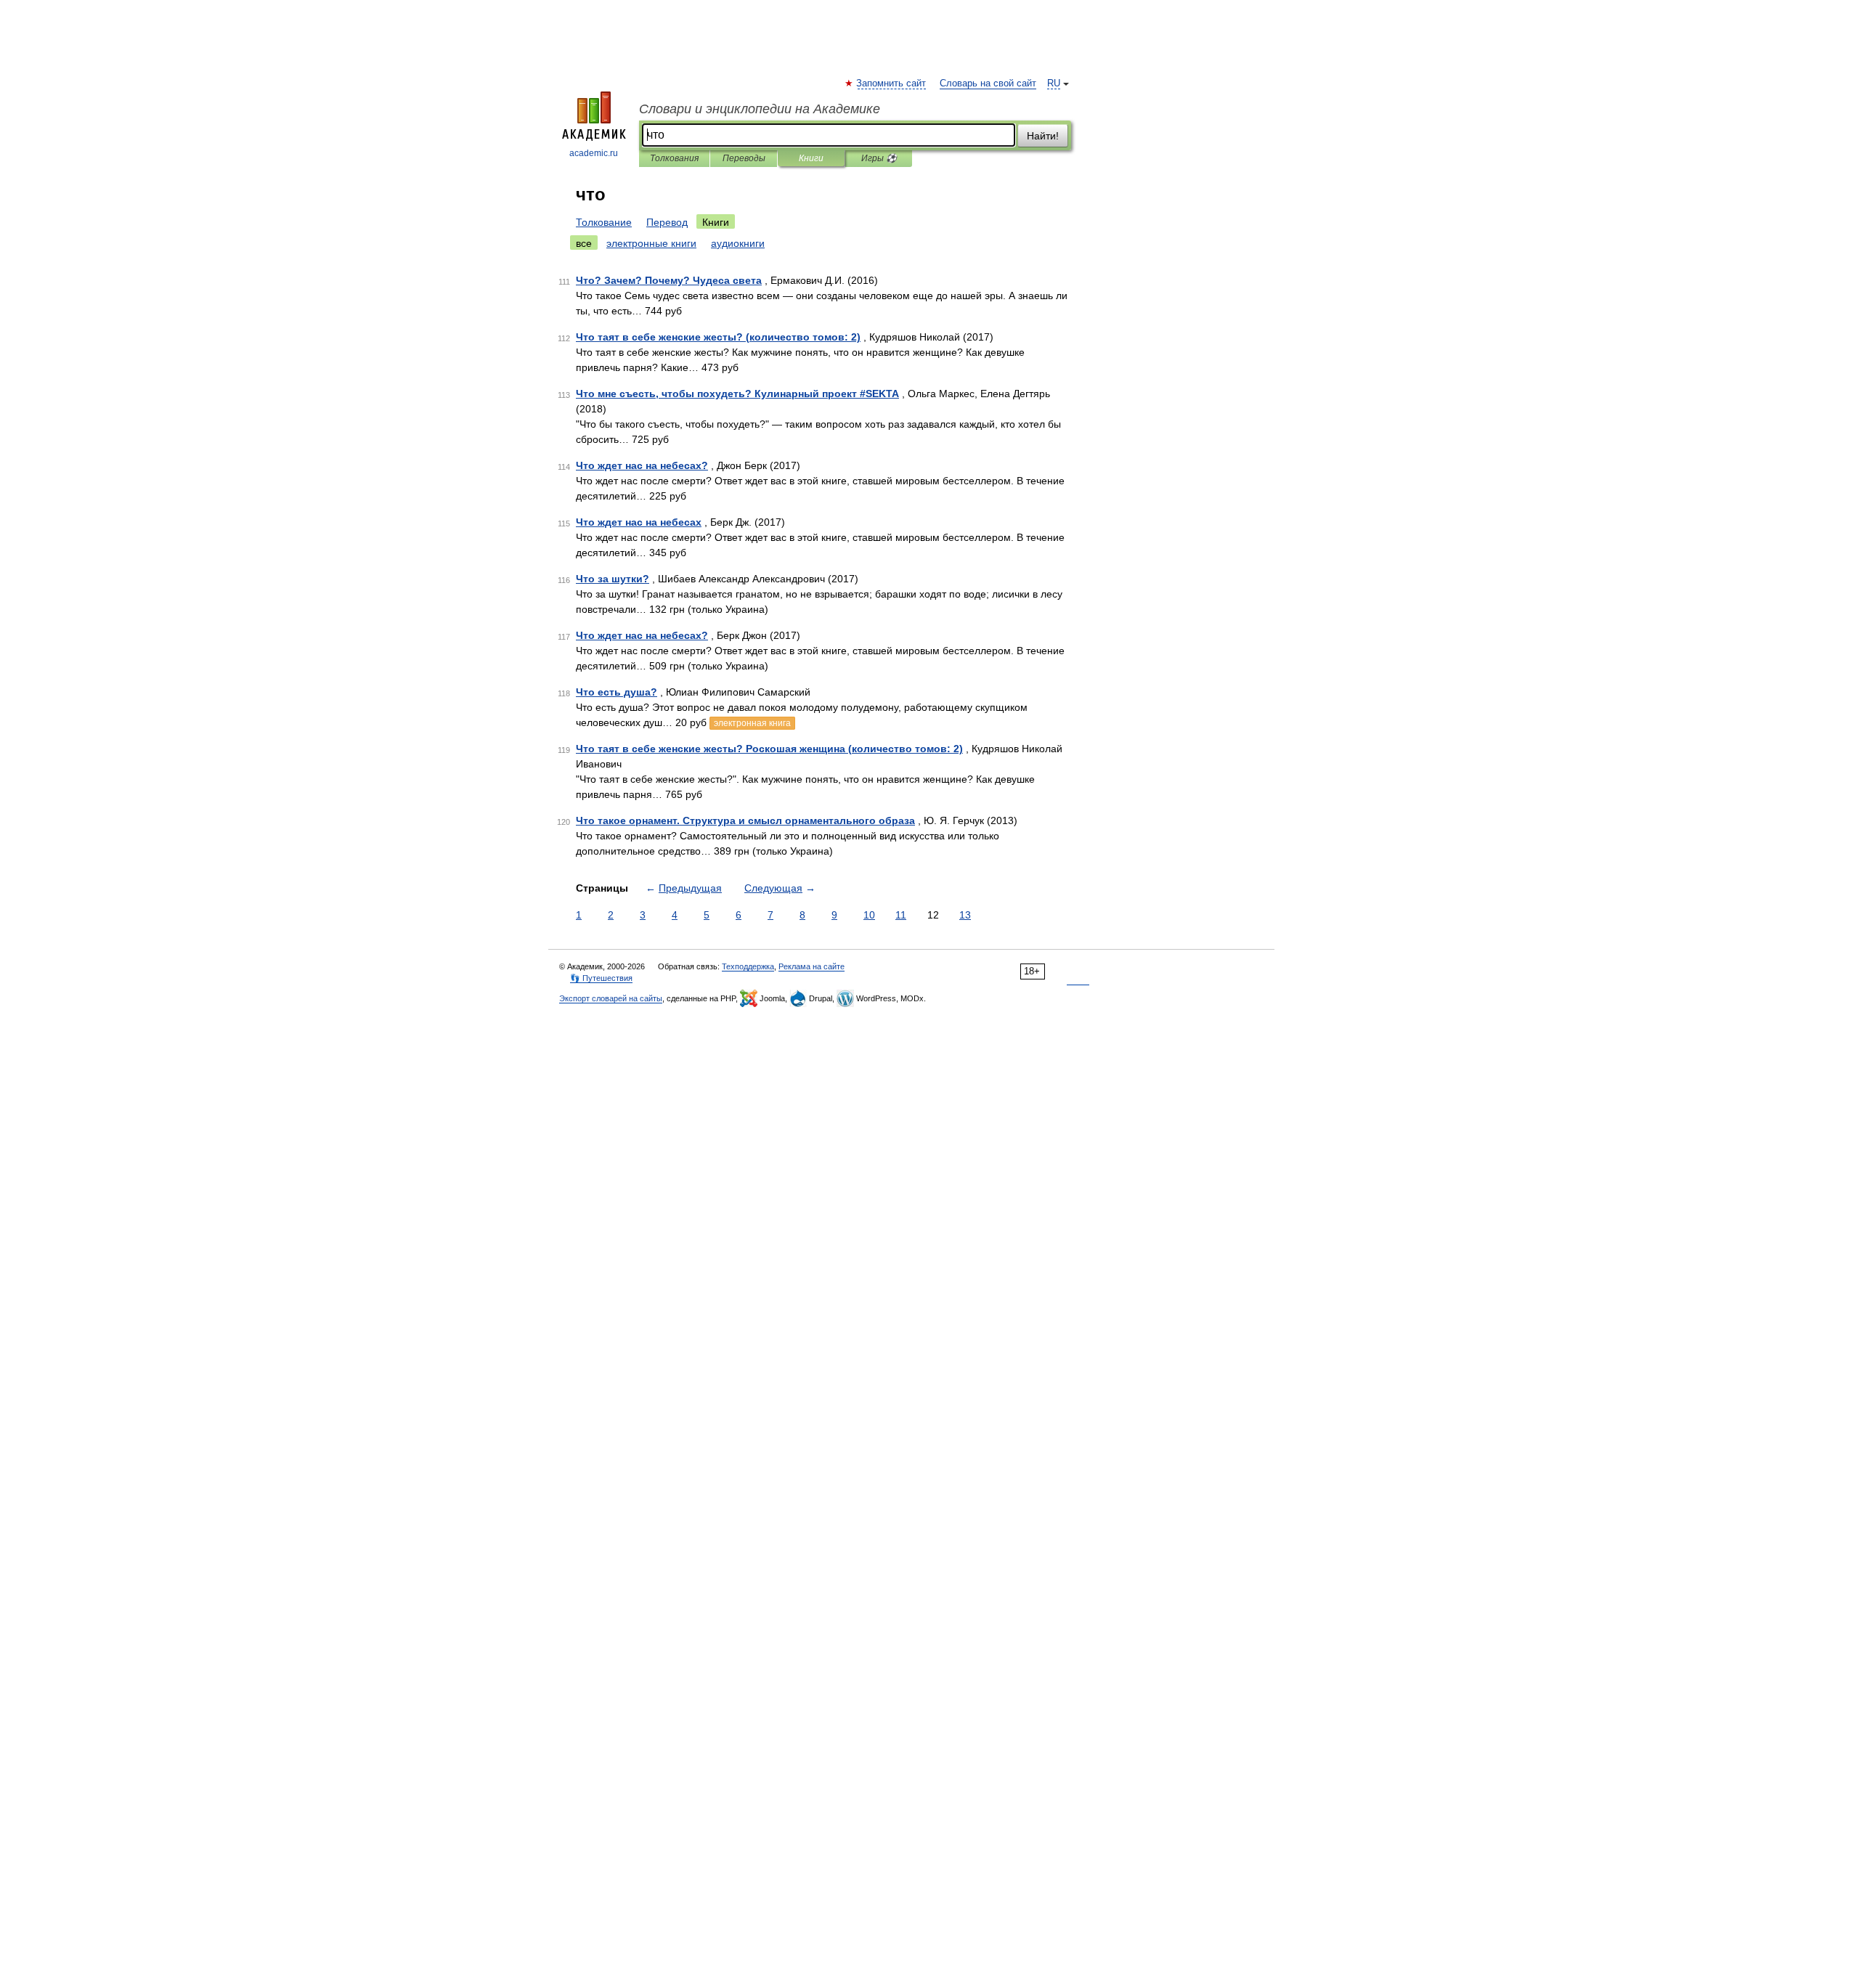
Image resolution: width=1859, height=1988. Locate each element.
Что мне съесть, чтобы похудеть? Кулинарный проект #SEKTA (737, 394)
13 (965, 915)
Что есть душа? (617, 692)
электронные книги (651, 243)
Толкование (604, 222)
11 (901, 915)
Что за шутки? (613, 579)
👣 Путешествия (601, 978)
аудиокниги (738, 243)
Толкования (674, 158)
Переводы (744, 158)
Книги (811, 158)
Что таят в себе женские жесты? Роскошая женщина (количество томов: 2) (769, 749)
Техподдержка (748, 966)
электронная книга (752, 723)
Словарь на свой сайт (988, 83)
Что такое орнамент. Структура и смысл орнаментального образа (745, 820)
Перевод (667, 222)
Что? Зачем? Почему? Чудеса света (669, 280)
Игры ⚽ (879, 158)
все (584, 243)
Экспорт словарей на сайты (611, 998)
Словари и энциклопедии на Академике (760, 109)
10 (869, 915)
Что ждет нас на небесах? (642, 465)
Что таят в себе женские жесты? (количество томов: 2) (718, 337)
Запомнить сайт (892, 83)
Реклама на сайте (811, 966)
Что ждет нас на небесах (639, 522)
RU (1054, 83)
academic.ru (594, 153)
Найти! (1043, 136)
